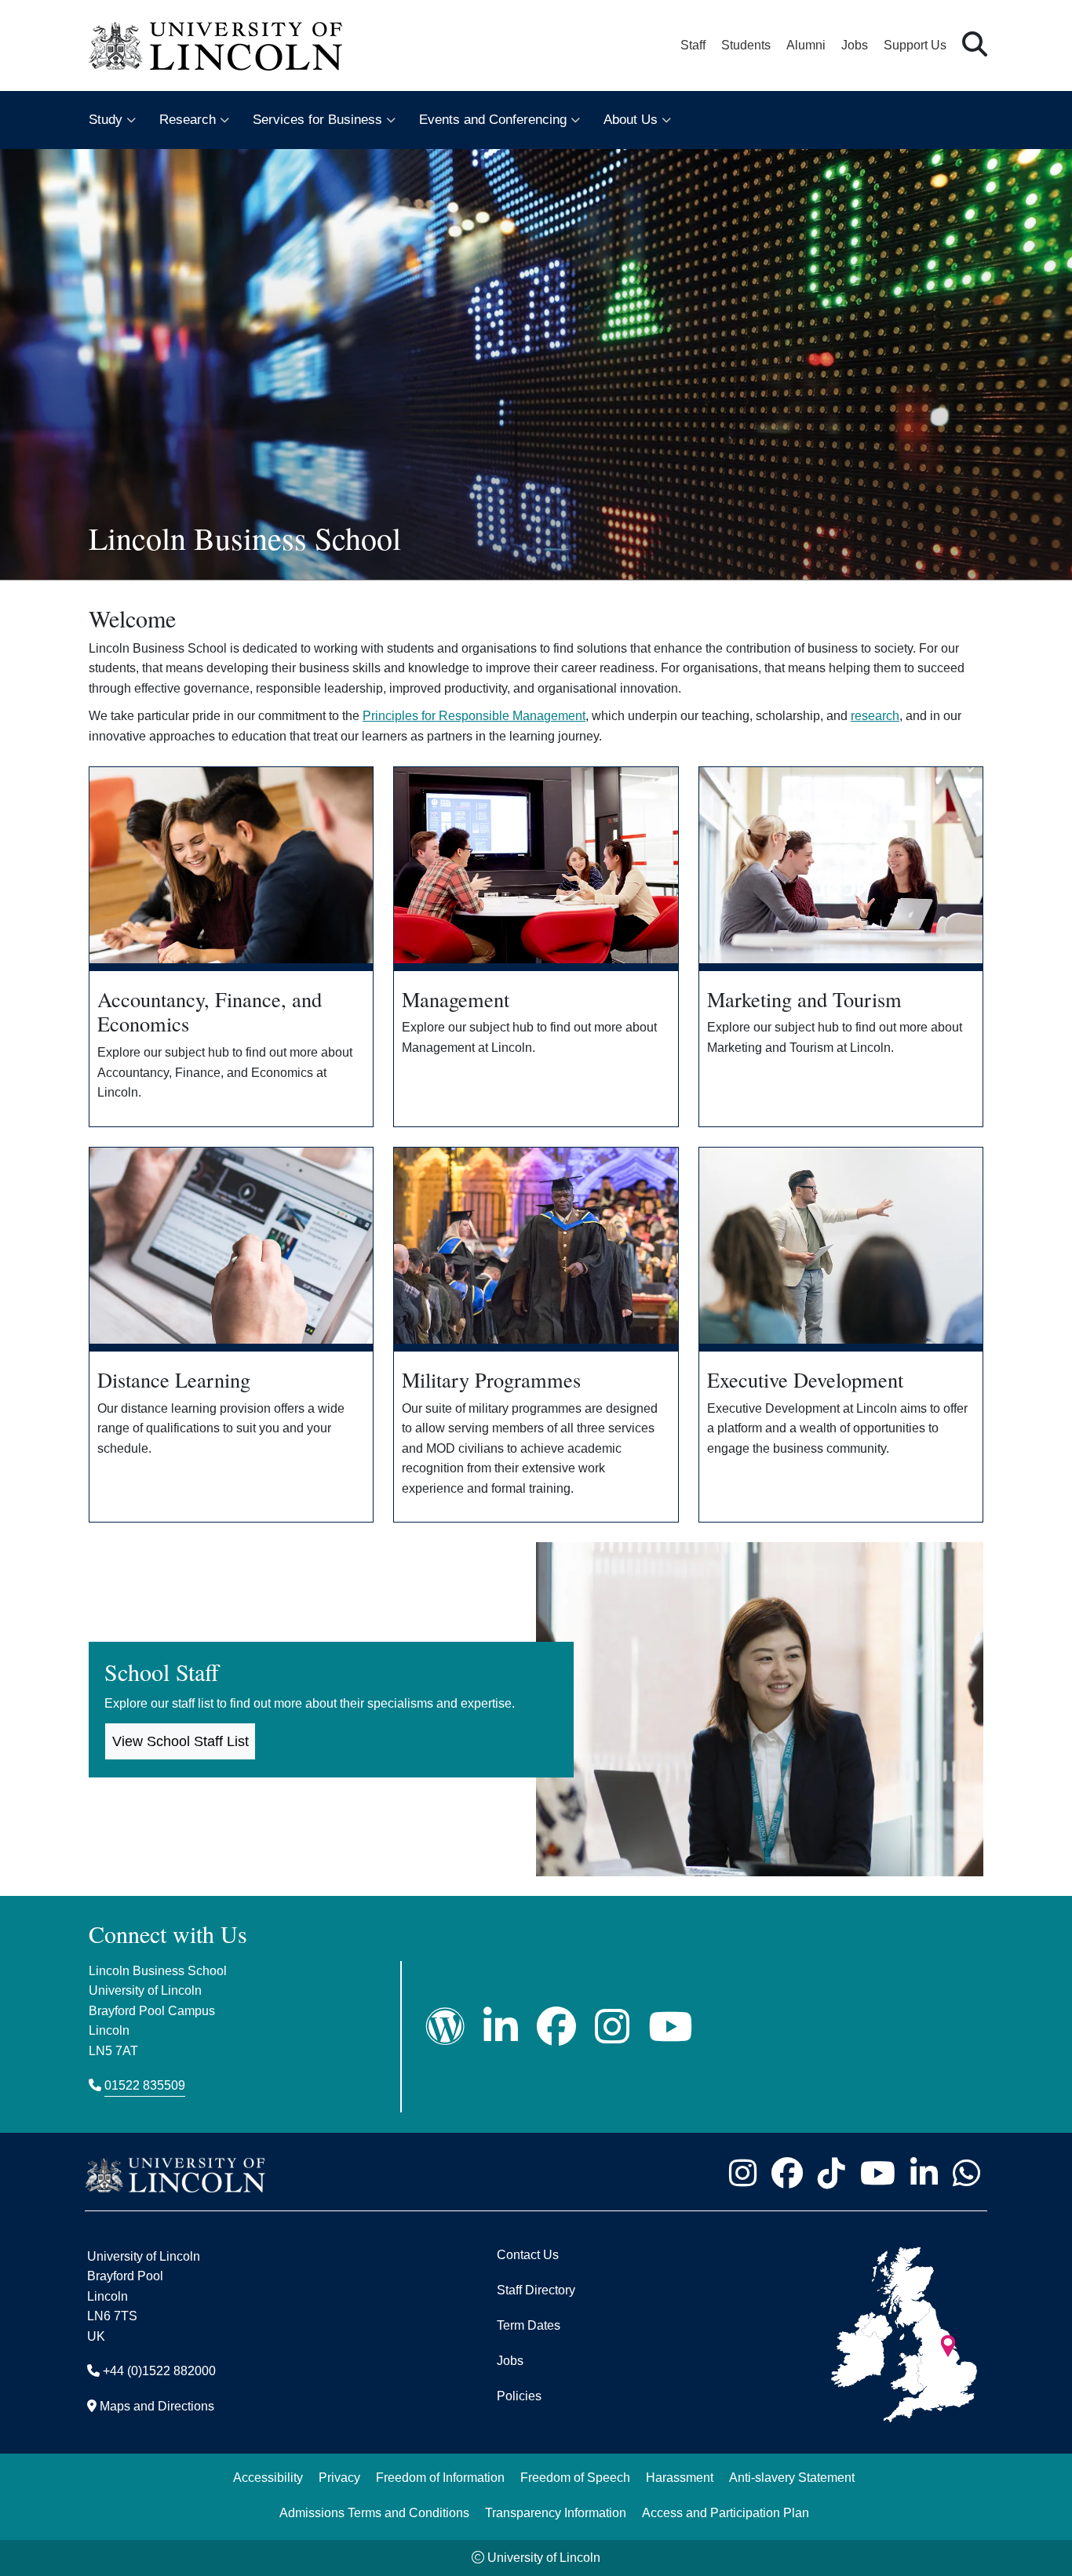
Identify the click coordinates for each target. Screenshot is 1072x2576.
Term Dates (529, 2325)
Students (746, 45)
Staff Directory (536, 2290)
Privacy (339, 2478)
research (875, 716)
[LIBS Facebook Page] (556, 2027)
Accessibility (268, 2478)
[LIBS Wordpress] (445, 2027)
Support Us (915, 45)
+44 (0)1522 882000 (159, 2371)
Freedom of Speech (575, 2478)
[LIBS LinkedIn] (501, 2027)
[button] (975, 45)
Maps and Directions (157, 2406)
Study (106, 120)
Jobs (855, 45)
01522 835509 (145, 2085)
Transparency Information (556, 2513)
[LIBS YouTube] (670, 2027)
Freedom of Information (440, 2478)
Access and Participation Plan (726, 2513)
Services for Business (317, 120)
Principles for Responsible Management (474, 716)
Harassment (680, 2478)
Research (188, 120)
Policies (519, 2396)
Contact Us (528, 2255)
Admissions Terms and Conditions (374, 2513)
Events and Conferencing (493, 120)
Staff (693, 45)
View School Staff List (180, 1741)
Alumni (806, 45)
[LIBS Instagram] (612, 2027)
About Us (631, 120)
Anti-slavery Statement (792, 2478)
